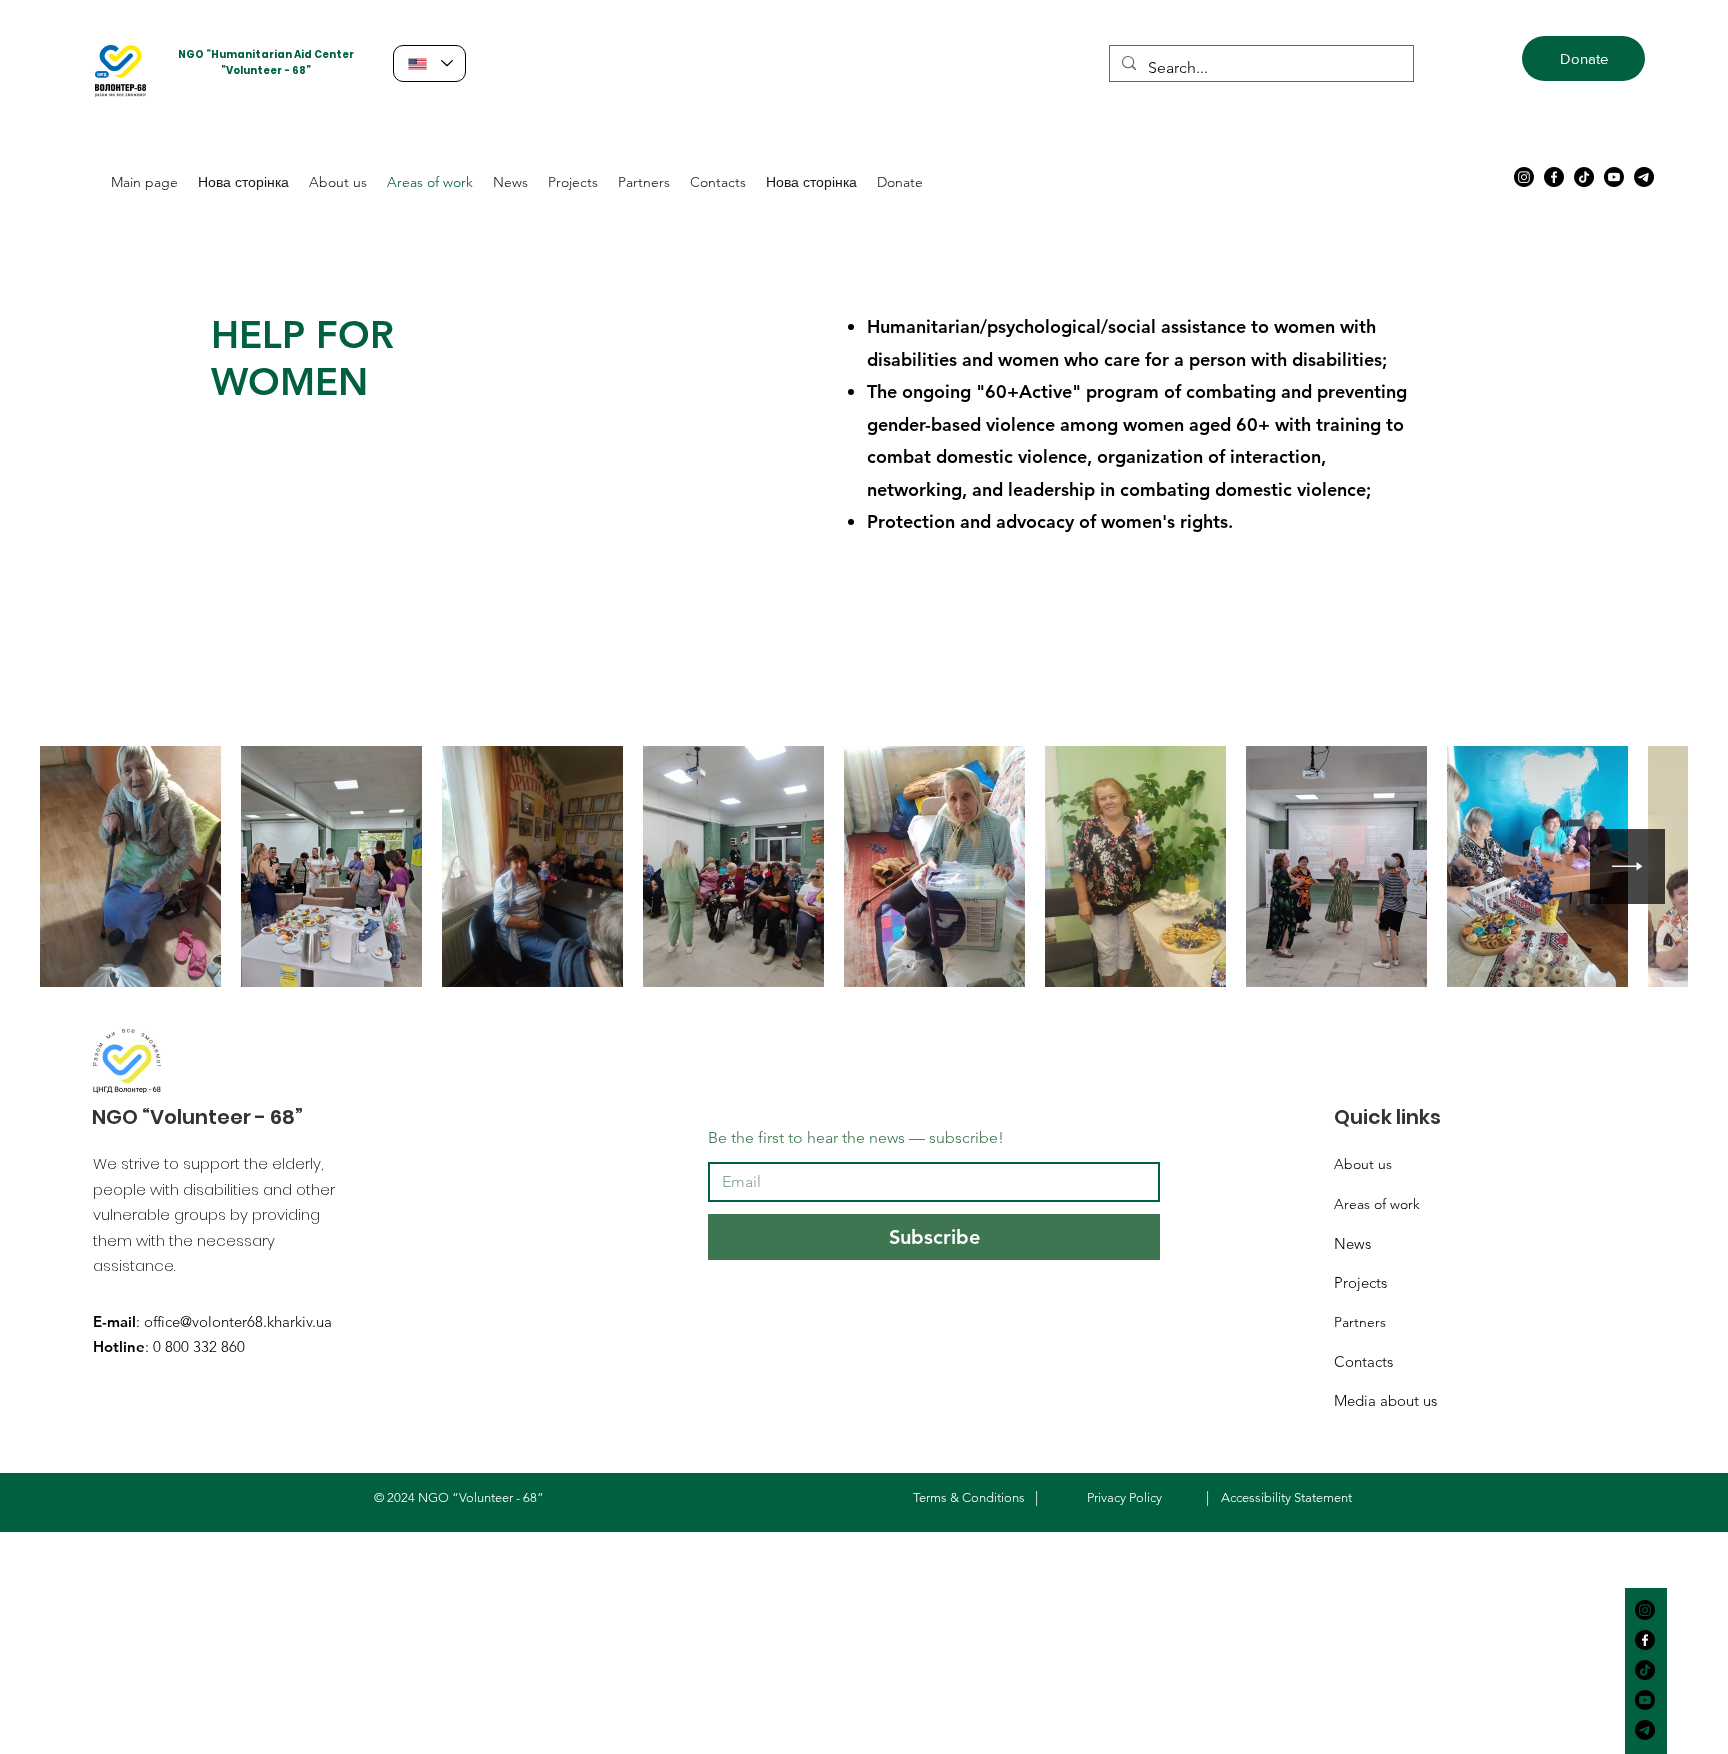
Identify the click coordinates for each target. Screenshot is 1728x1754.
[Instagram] (1524, 177)
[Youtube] (1614, 177)
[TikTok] (1584, 177)
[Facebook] (1554, 177)
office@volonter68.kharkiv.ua (238, 1321)
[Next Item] (1627, 866)
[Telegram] (1644, 177)
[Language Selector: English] (429, 63)
